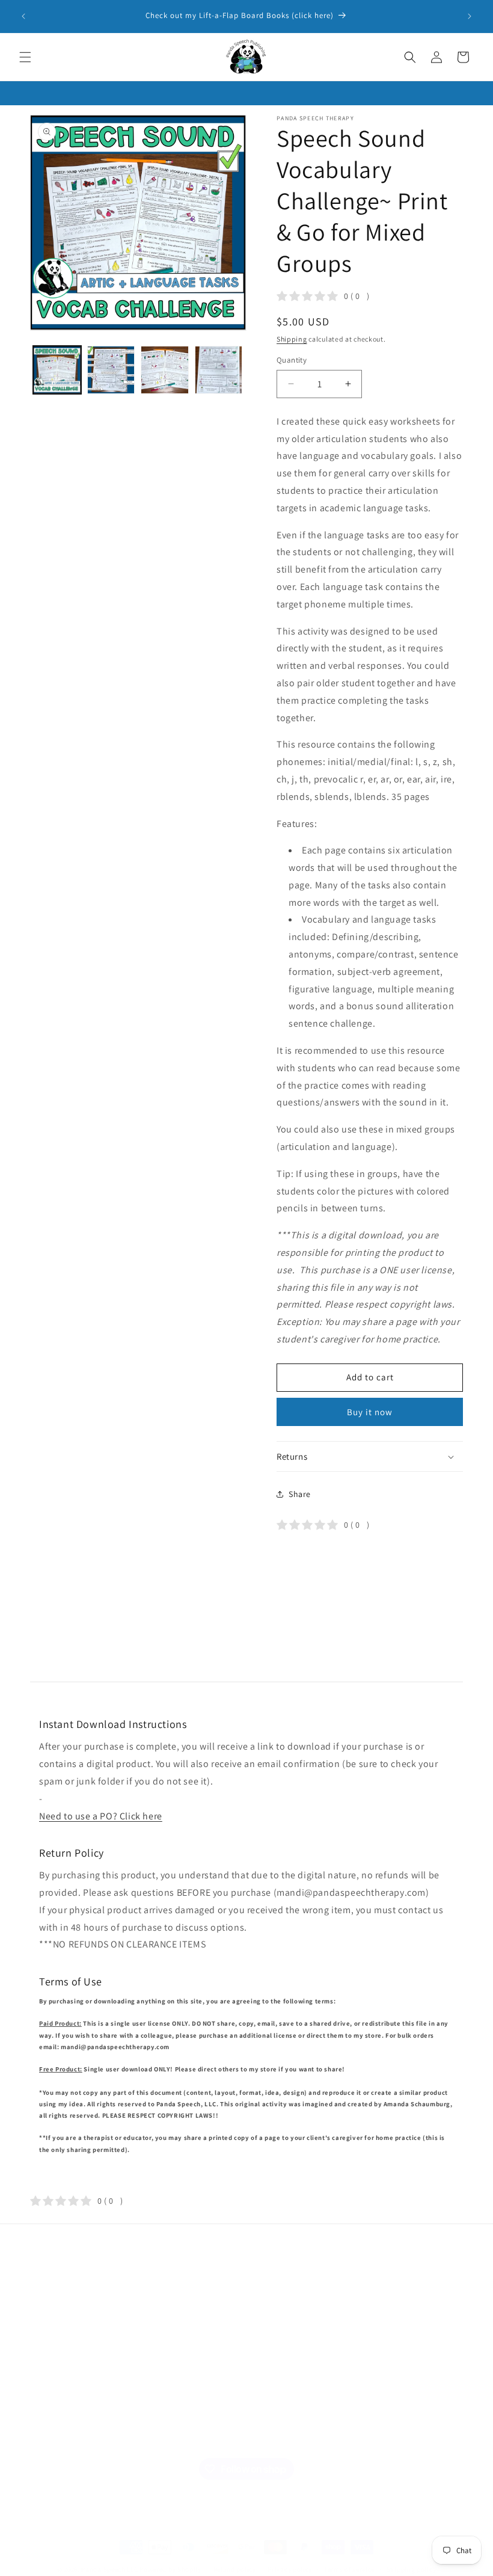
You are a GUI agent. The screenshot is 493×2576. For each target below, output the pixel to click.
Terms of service (349, 2569)
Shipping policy (412, 2569)
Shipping (292, 339)
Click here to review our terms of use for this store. (409, 2328)
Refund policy (235, 2569)
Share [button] (300, 1494)
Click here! (272, 2367)
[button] (25, 57)
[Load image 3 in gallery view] (165, 370)
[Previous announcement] (23, 16)
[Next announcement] (470, 16)
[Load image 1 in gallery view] (57, 370)
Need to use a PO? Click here (101, 1816)
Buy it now (370, 1412)
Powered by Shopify (170, 2569)
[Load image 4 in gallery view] (219, 370)
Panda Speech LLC (109, 2569)
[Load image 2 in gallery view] (111, 370)
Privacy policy (290, 2569)
